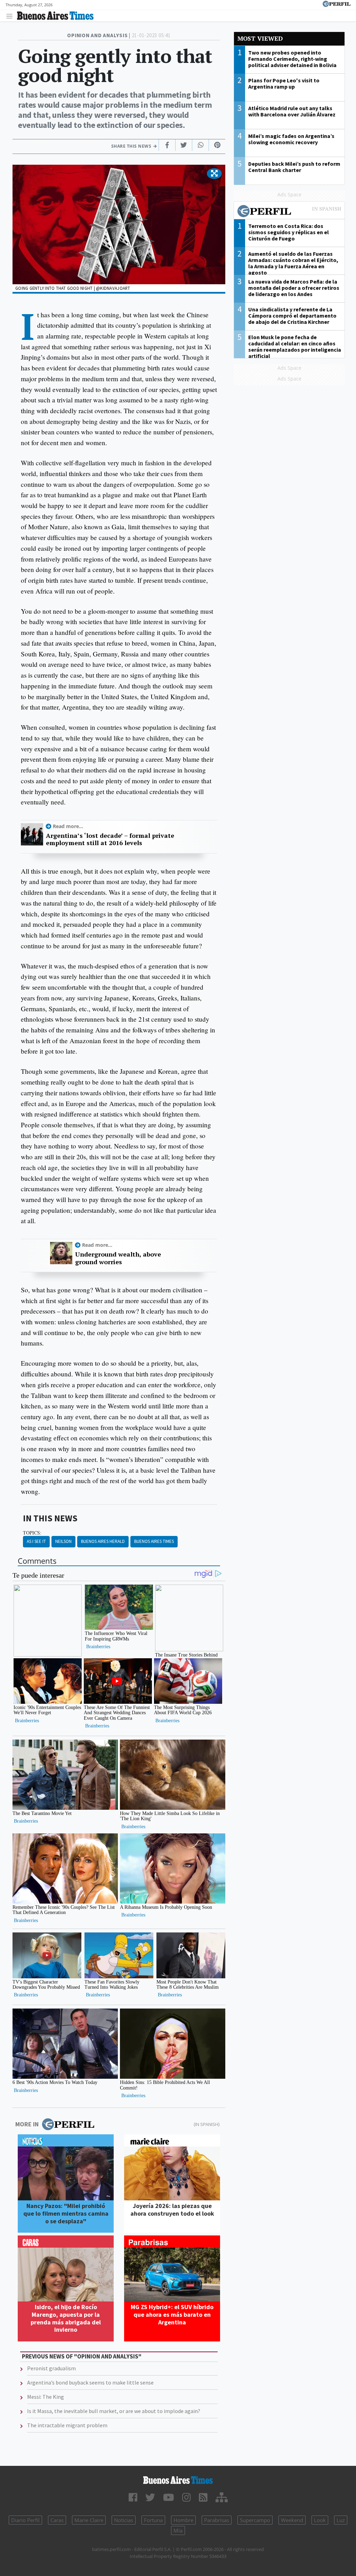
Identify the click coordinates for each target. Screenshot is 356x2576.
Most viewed (260, 38)
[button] (214, 174)
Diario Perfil (25, 2520)
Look (320, 2520)
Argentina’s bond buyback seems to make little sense (90, 2382)
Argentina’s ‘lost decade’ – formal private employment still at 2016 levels (110, 839)
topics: (32, 1533)
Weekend (292, 2520)
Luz (341, 2520)
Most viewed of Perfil (289, 212)
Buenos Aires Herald (103, 1541)
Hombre (183, 2520)
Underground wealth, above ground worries (118, 1258)
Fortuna (153, 2520)
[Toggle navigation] (11, 16)
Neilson (63, 1541)
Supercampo (255, 2520)
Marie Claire (89, 2520)
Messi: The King (46, 2397)
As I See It (36, 1541)
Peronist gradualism (51, 2368)
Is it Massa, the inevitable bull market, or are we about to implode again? (114, 2411)
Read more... (68, 826)
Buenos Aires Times (154, 1541)
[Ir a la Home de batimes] (178, 2480)
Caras (57, 2520)
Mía (178, 2530)
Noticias (124, 2520)
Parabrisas (217, 2520)
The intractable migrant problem (67, 2425)
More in (27, 2124)
